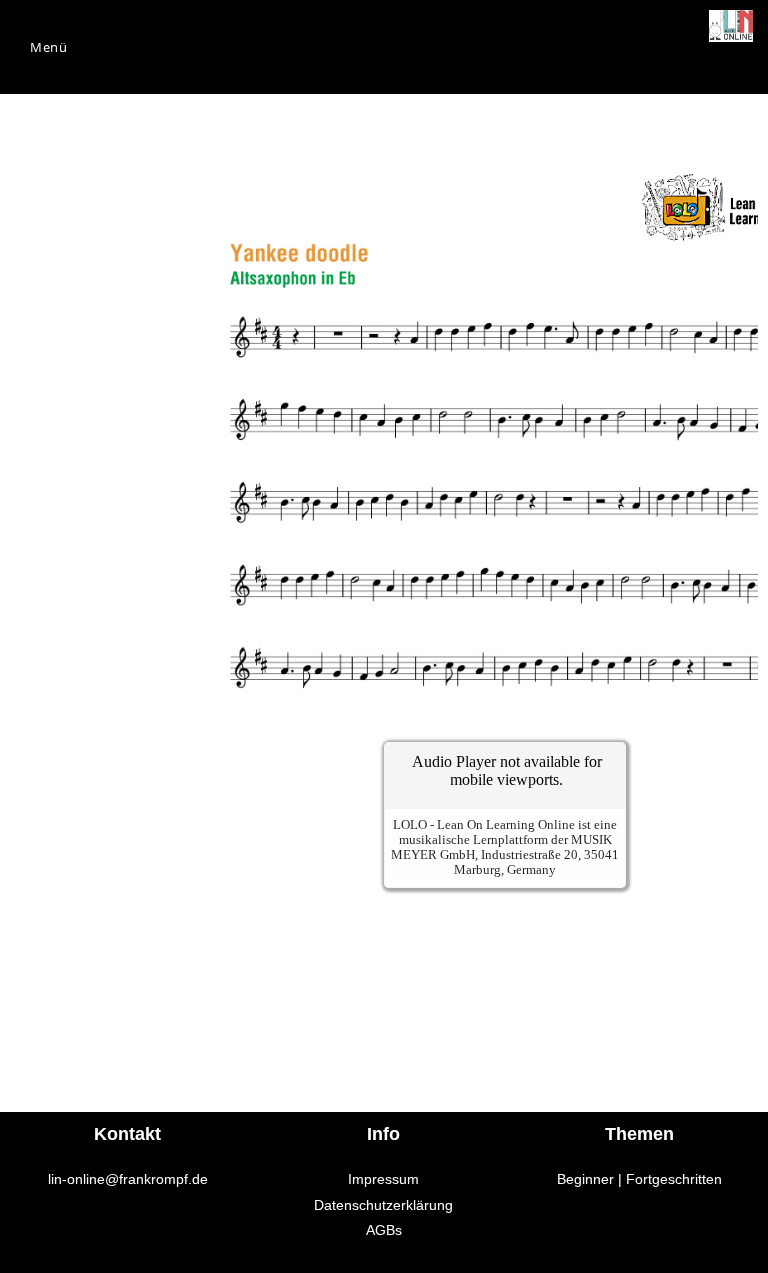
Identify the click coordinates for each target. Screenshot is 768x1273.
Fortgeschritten (674, 1179)
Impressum (383, 1179)
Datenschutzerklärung (383, 1205)
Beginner (585, 1179)
